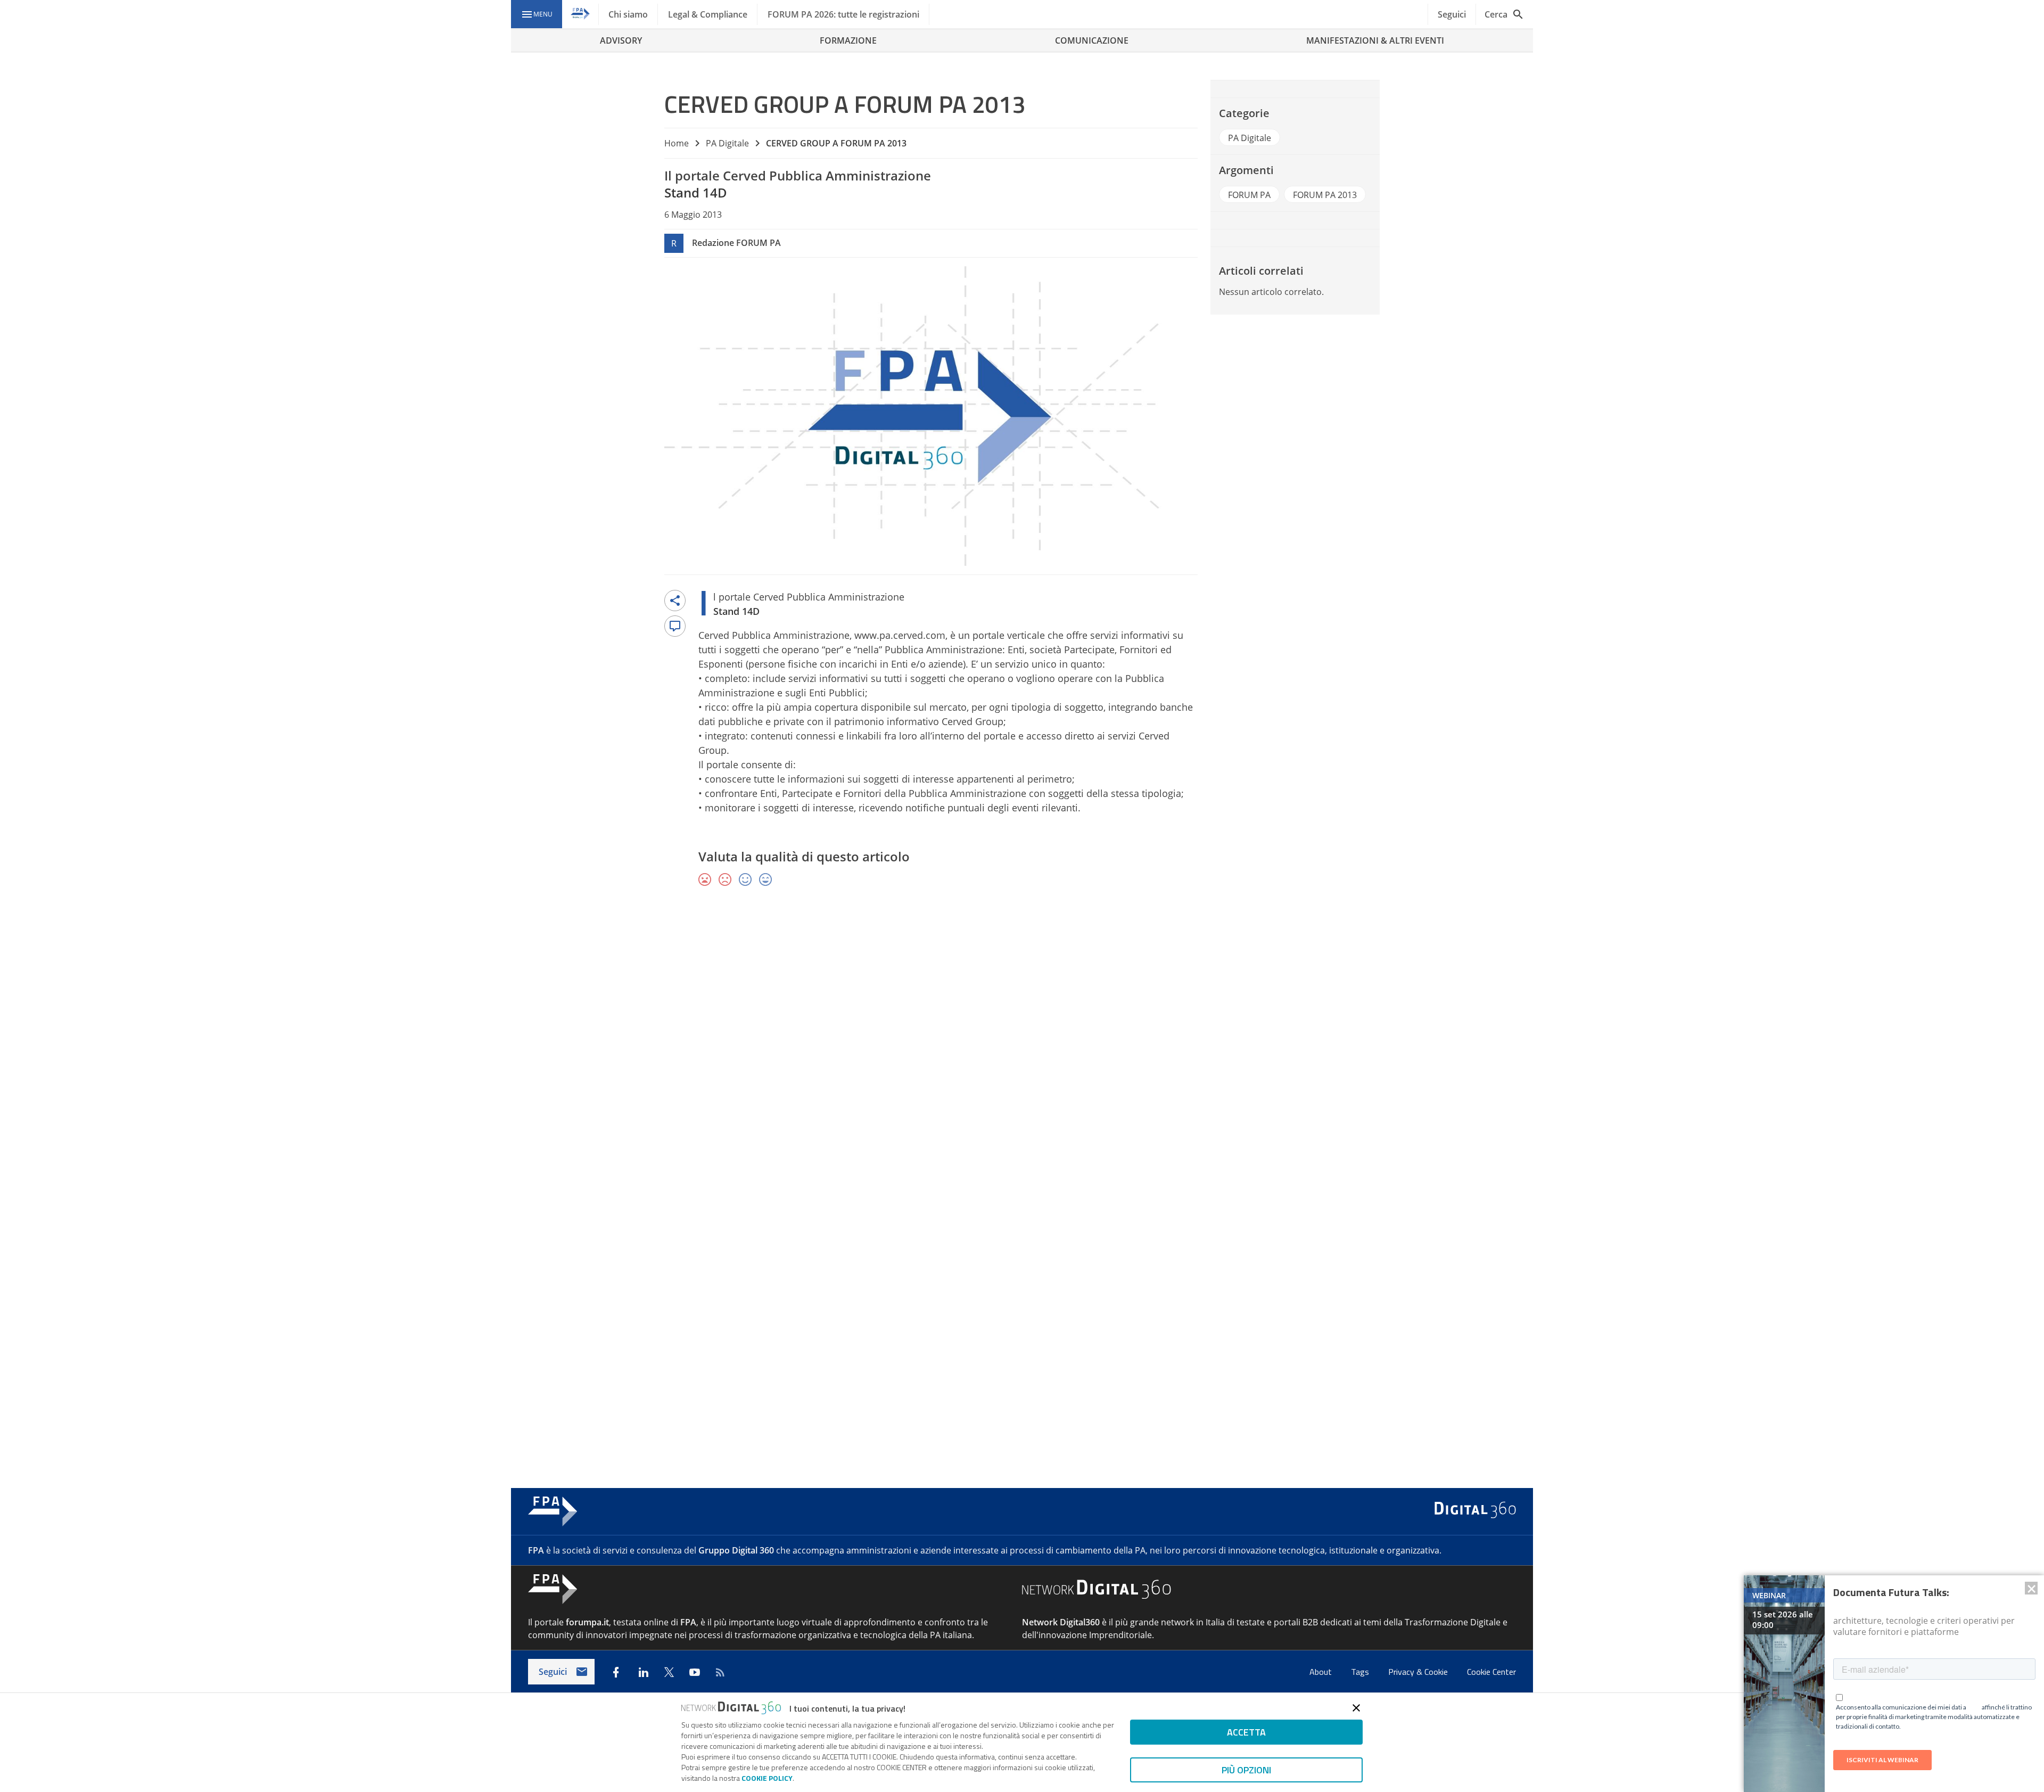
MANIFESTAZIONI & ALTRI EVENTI (1375, 40)
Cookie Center (1491, 1672)
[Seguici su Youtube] (695, 1672)
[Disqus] (1022, 1050)
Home (677, 143)
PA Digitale (727, 143)
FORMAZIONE (848, 40)
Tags (1361, 1672)
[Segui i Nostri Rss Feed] (720, 1672)
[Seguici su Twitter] (669, 1672)
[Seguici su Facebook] (616, 1672)
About (1322, 1672)
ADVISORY (621, 40)
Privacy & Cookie (1419, 1672)
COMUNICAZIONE (1092, 40)
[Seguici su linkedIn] (644, 1672)
